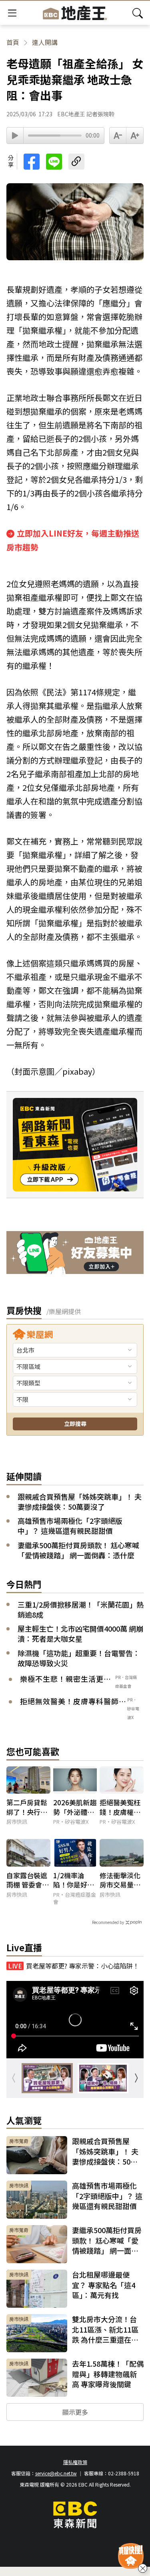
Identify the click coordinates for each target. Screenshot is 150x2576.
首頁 (13, 42)
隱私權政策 (75, 2462)
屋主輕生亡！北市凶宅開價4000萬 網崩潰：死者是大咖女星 (80, 1634)
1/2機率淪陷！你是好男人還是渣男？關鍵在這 (74, 1880)
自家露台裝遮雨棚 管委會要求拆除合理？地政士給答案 (28, 1880)
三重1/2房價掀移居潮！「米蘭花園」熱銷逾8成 (81, 1610)
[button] (136, 2078)
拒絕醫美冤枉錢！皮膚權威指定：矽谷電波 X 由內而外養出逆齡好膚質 (120, 1807)
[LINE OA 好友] (75, 1254)
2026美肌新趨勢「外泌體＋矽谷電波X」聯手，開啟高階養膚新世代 (75, 1807)
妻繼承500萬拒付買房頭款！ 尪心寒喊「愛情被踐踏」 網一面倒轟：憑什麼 (78, 1550)
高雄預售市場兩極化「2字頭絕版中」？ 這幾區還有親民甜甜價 (70, 1526)
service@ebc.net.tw (56, 2473)
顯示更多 (75, 2412)
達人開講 (45, 42)
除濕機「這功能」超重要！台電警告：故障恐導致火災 (79, 1658)
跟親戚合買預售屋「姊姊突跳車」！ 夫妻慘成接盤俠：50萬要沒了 (80, 1502)
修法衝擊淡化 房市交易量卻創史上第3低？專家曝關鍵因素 (120, 1880)
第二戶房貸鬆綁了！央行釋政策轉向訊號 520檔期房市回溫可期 (27, 1807)
